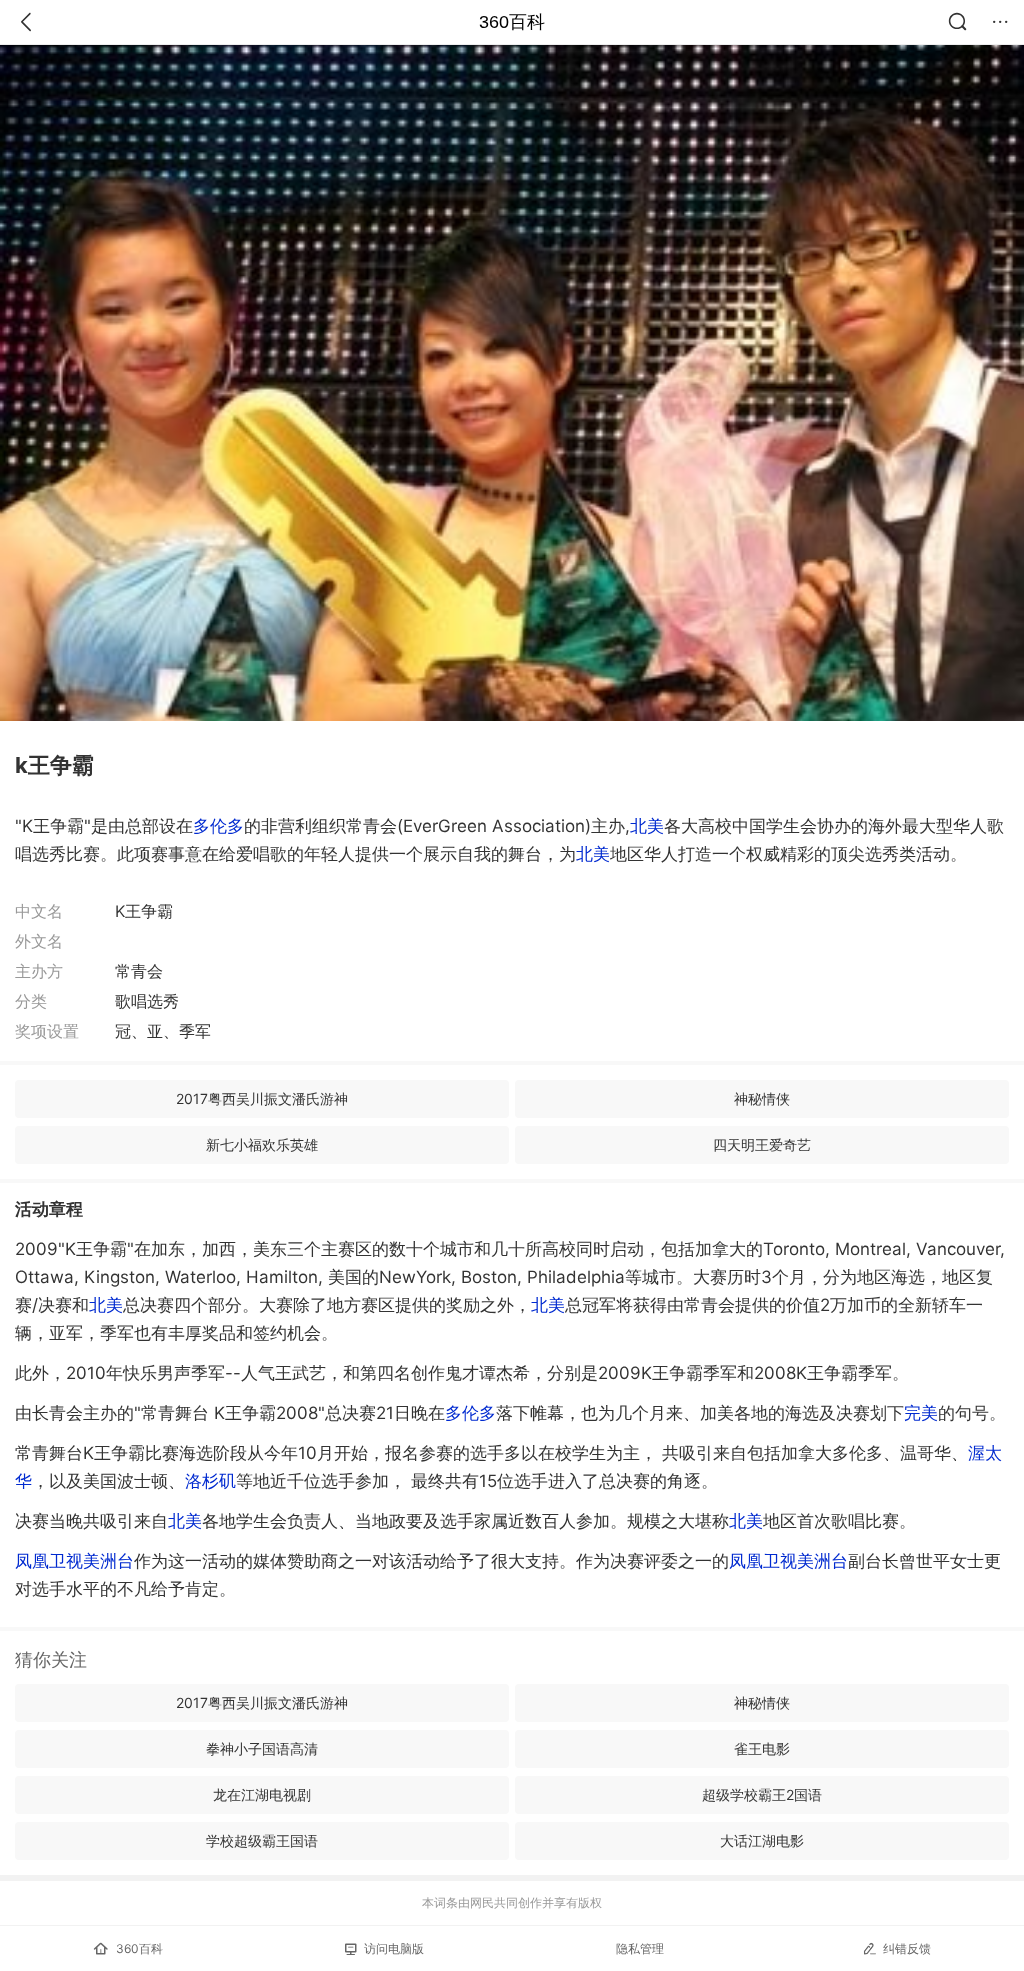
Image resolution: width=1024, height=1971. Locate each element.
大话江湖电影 (762, 1840)
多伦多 (218, 826)
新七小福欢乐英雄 (262, 1144)
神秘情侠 (762, 1098)
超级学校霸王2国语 (762, 1794)
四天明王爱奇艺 (762, 1144)
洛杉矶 (210, 1481)
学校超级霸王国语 (262, 1840)
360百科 (512, 22)
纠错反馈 (907, 1948)
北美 (647, 826)
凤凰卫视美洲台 (74, 1561)
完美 (921, 1413)
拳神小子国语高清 (262, 1748)
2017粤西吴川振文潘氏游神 (262, 1098)
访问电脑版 (394, 1948)
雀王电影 (762, 1748)
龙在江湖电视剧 (262, 1794)
